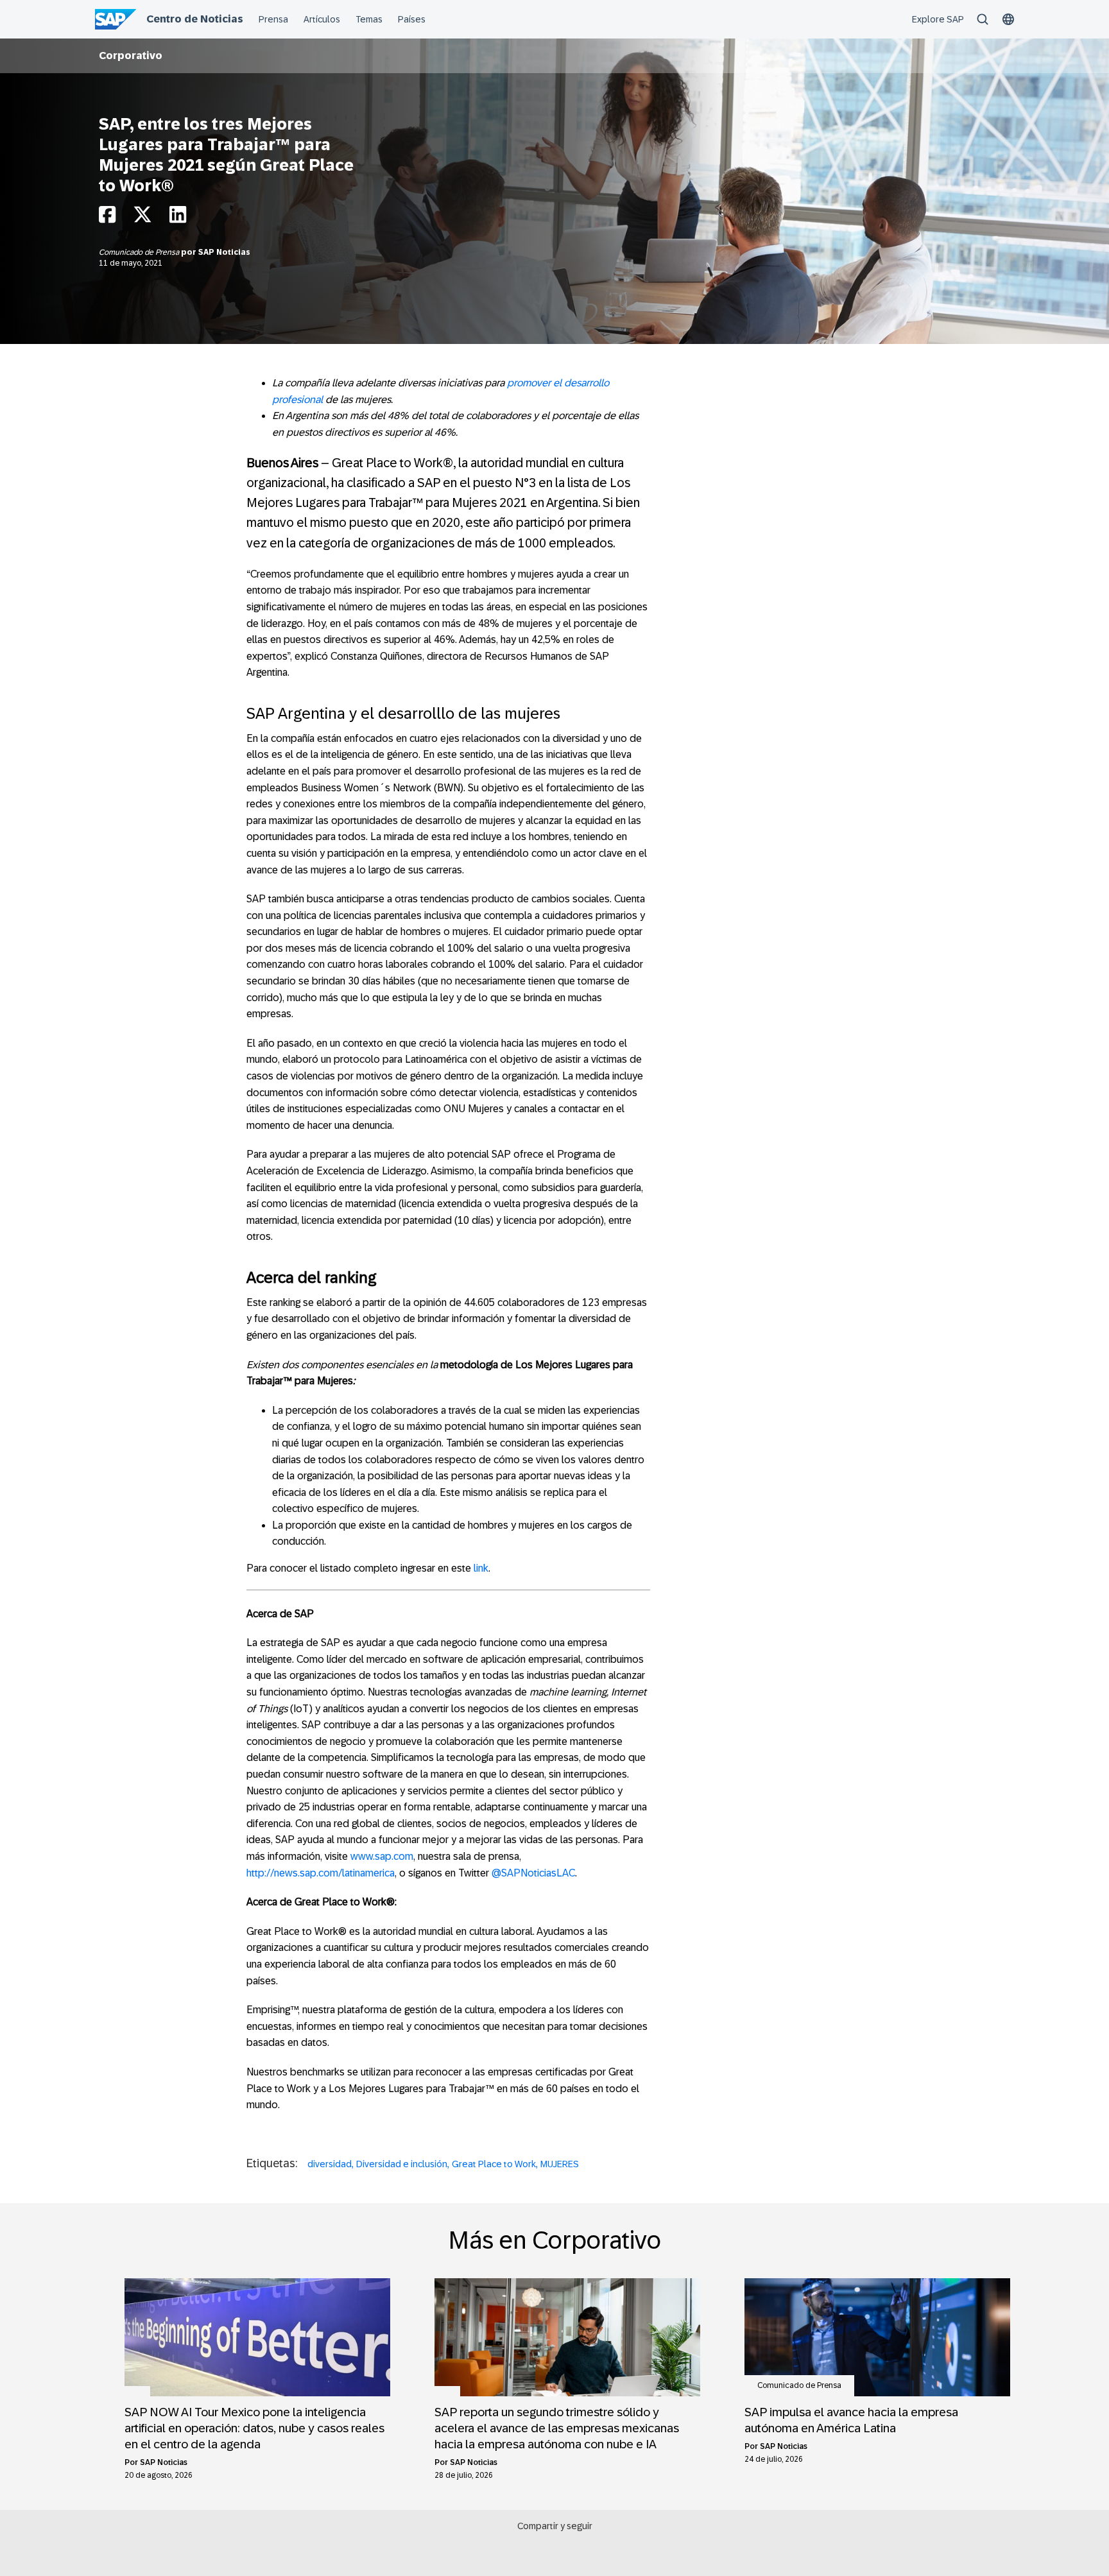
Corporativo (131, 56)
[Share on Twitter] (142, 218)
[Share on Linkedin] (178, 218)
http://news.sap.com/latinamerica (321, 1873)
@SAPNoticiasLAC (533, 1873)
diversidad (330, 2164)
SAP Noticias (224, 252)
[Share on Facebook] (107, 218)
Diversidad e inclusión (402, 2164)
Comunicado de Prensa (140, 252)
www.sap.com (382, 1856)
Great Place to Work (494, 2164)
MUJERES (560, 2164)
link (481, 1568)
